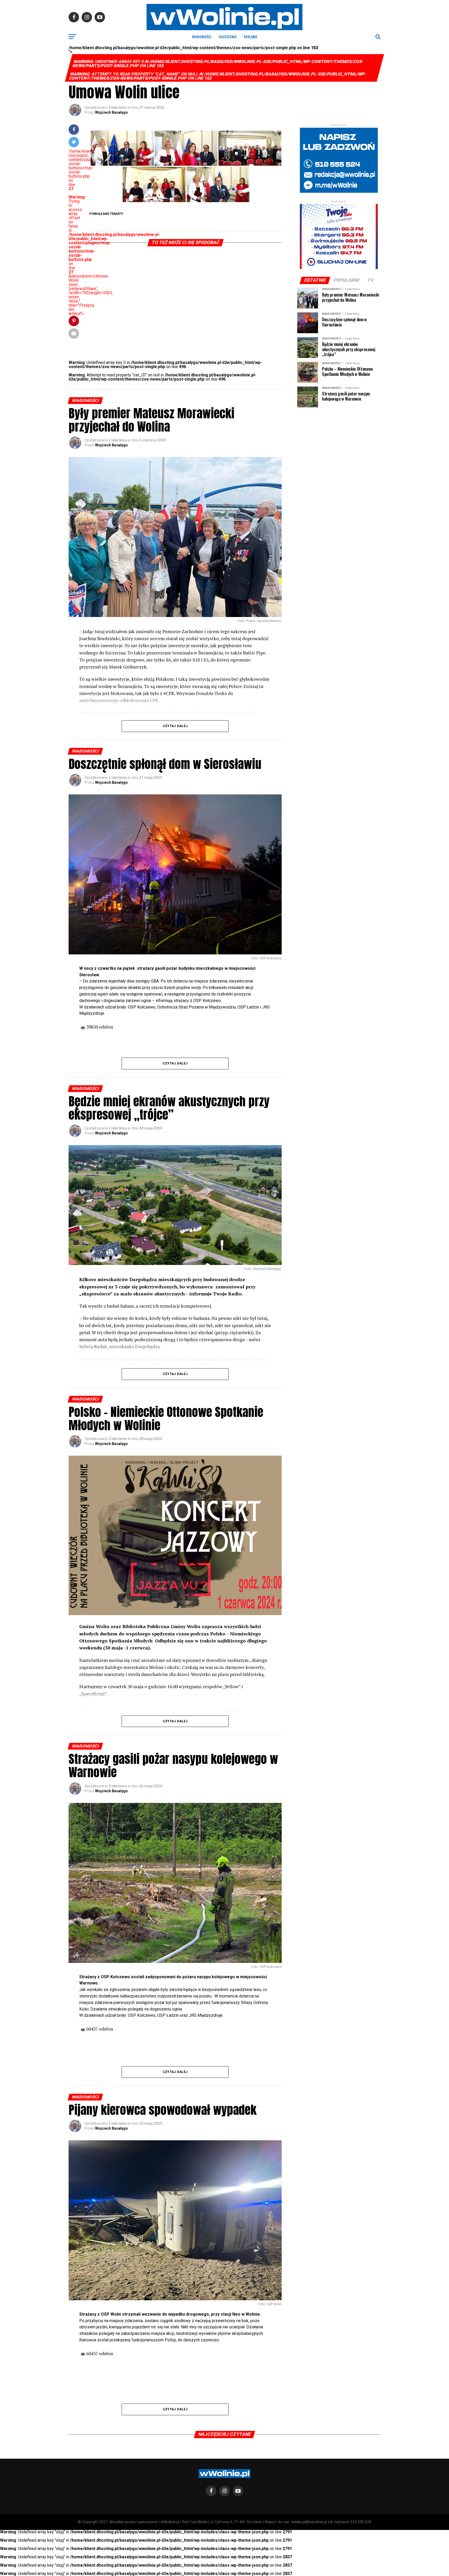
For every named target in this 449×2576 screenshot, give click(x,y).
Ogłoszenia (227, 37)
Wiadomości (202, 37)
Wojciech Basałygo (111, 112)
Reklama (250, 37)
